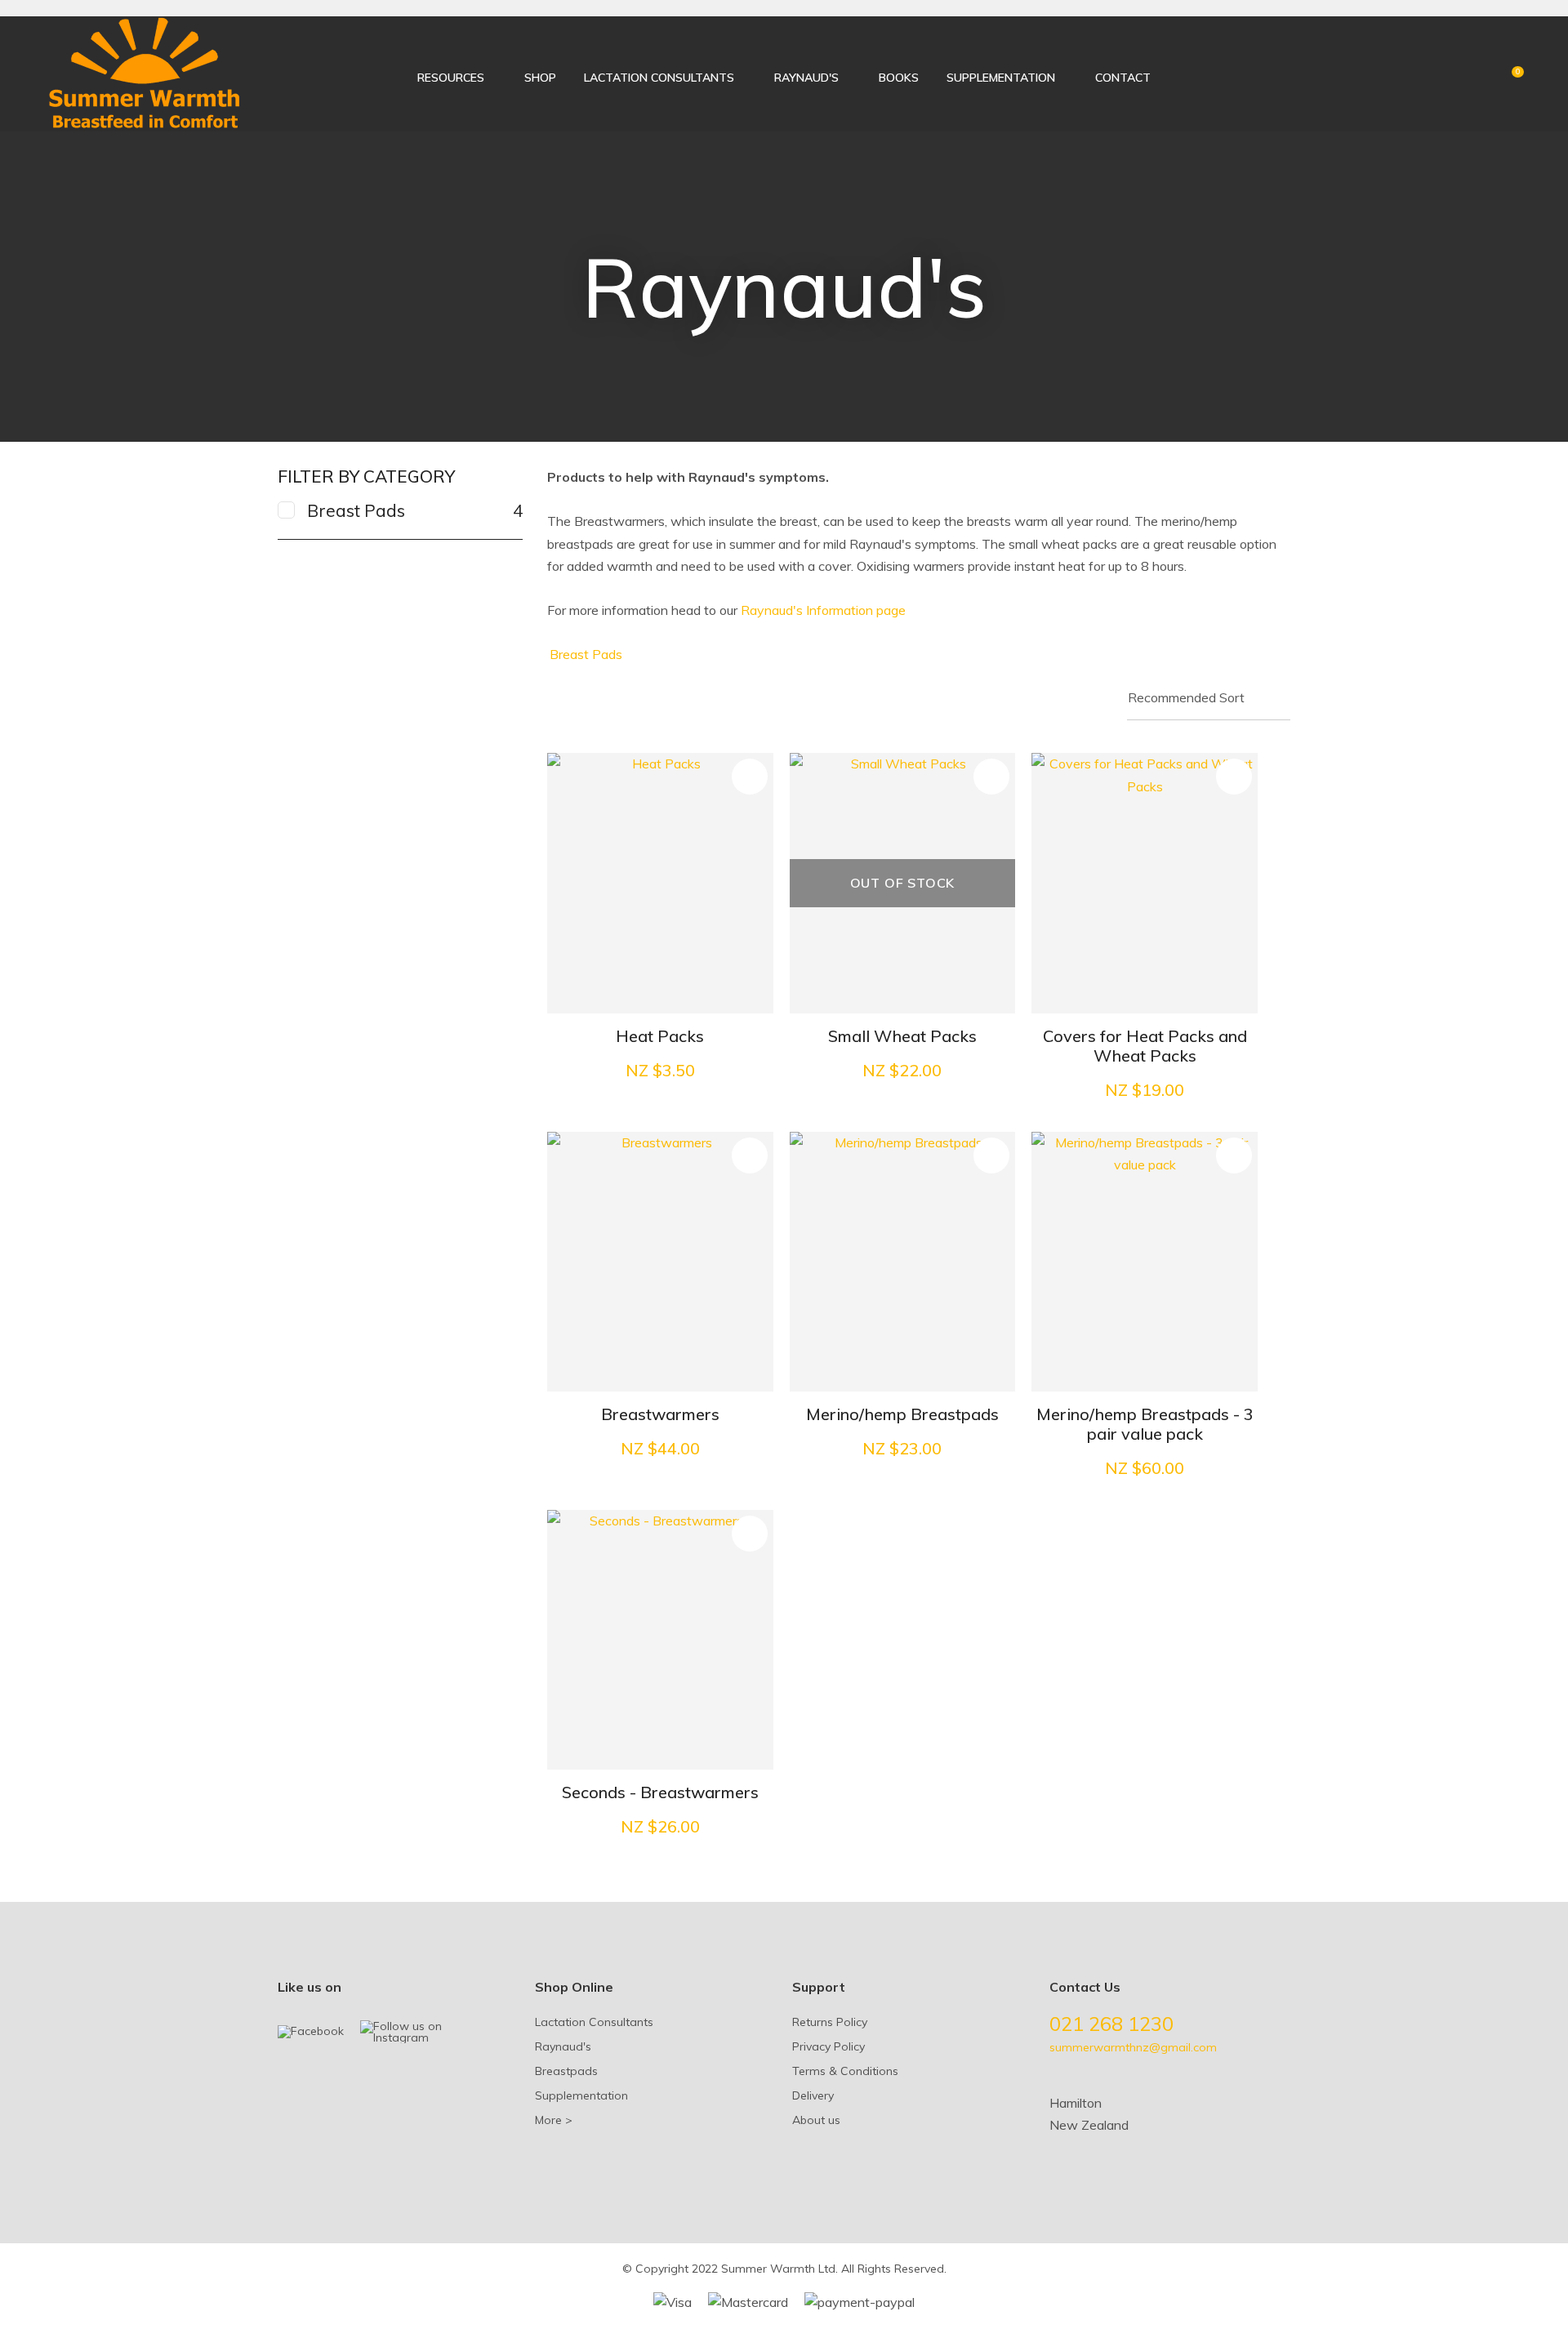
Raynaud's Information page (823, 610)
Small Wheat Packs (902, 1036)
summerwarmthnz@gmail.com (1133, 2047)
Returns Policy (830, 2022)
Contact (1123, 78)
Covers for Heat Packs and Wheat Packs (1145, 1046)
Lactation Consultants (659, 78)
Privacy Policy (829, 2046)
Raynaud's (806, 78)
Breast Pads (586, 654)
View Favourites (1480, 77)
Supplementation (1001, 78)
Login (1452, 74)
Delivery (813, 2095)
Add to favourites (750, 777)
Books (899, 78)
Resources (451, 78)
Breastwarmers (660, 1414)
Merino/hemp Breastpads (902, 1414)
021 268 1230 (1111, 2024)
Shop (540, 78)
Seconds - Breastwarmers (660, 1792)
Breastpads (566, 2071)
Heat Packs (660, 1036)
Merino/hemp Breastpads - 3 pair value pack (1145, 1424)
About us (816, 2120)
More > (554, 2120)
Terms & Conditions (845, 2071)
